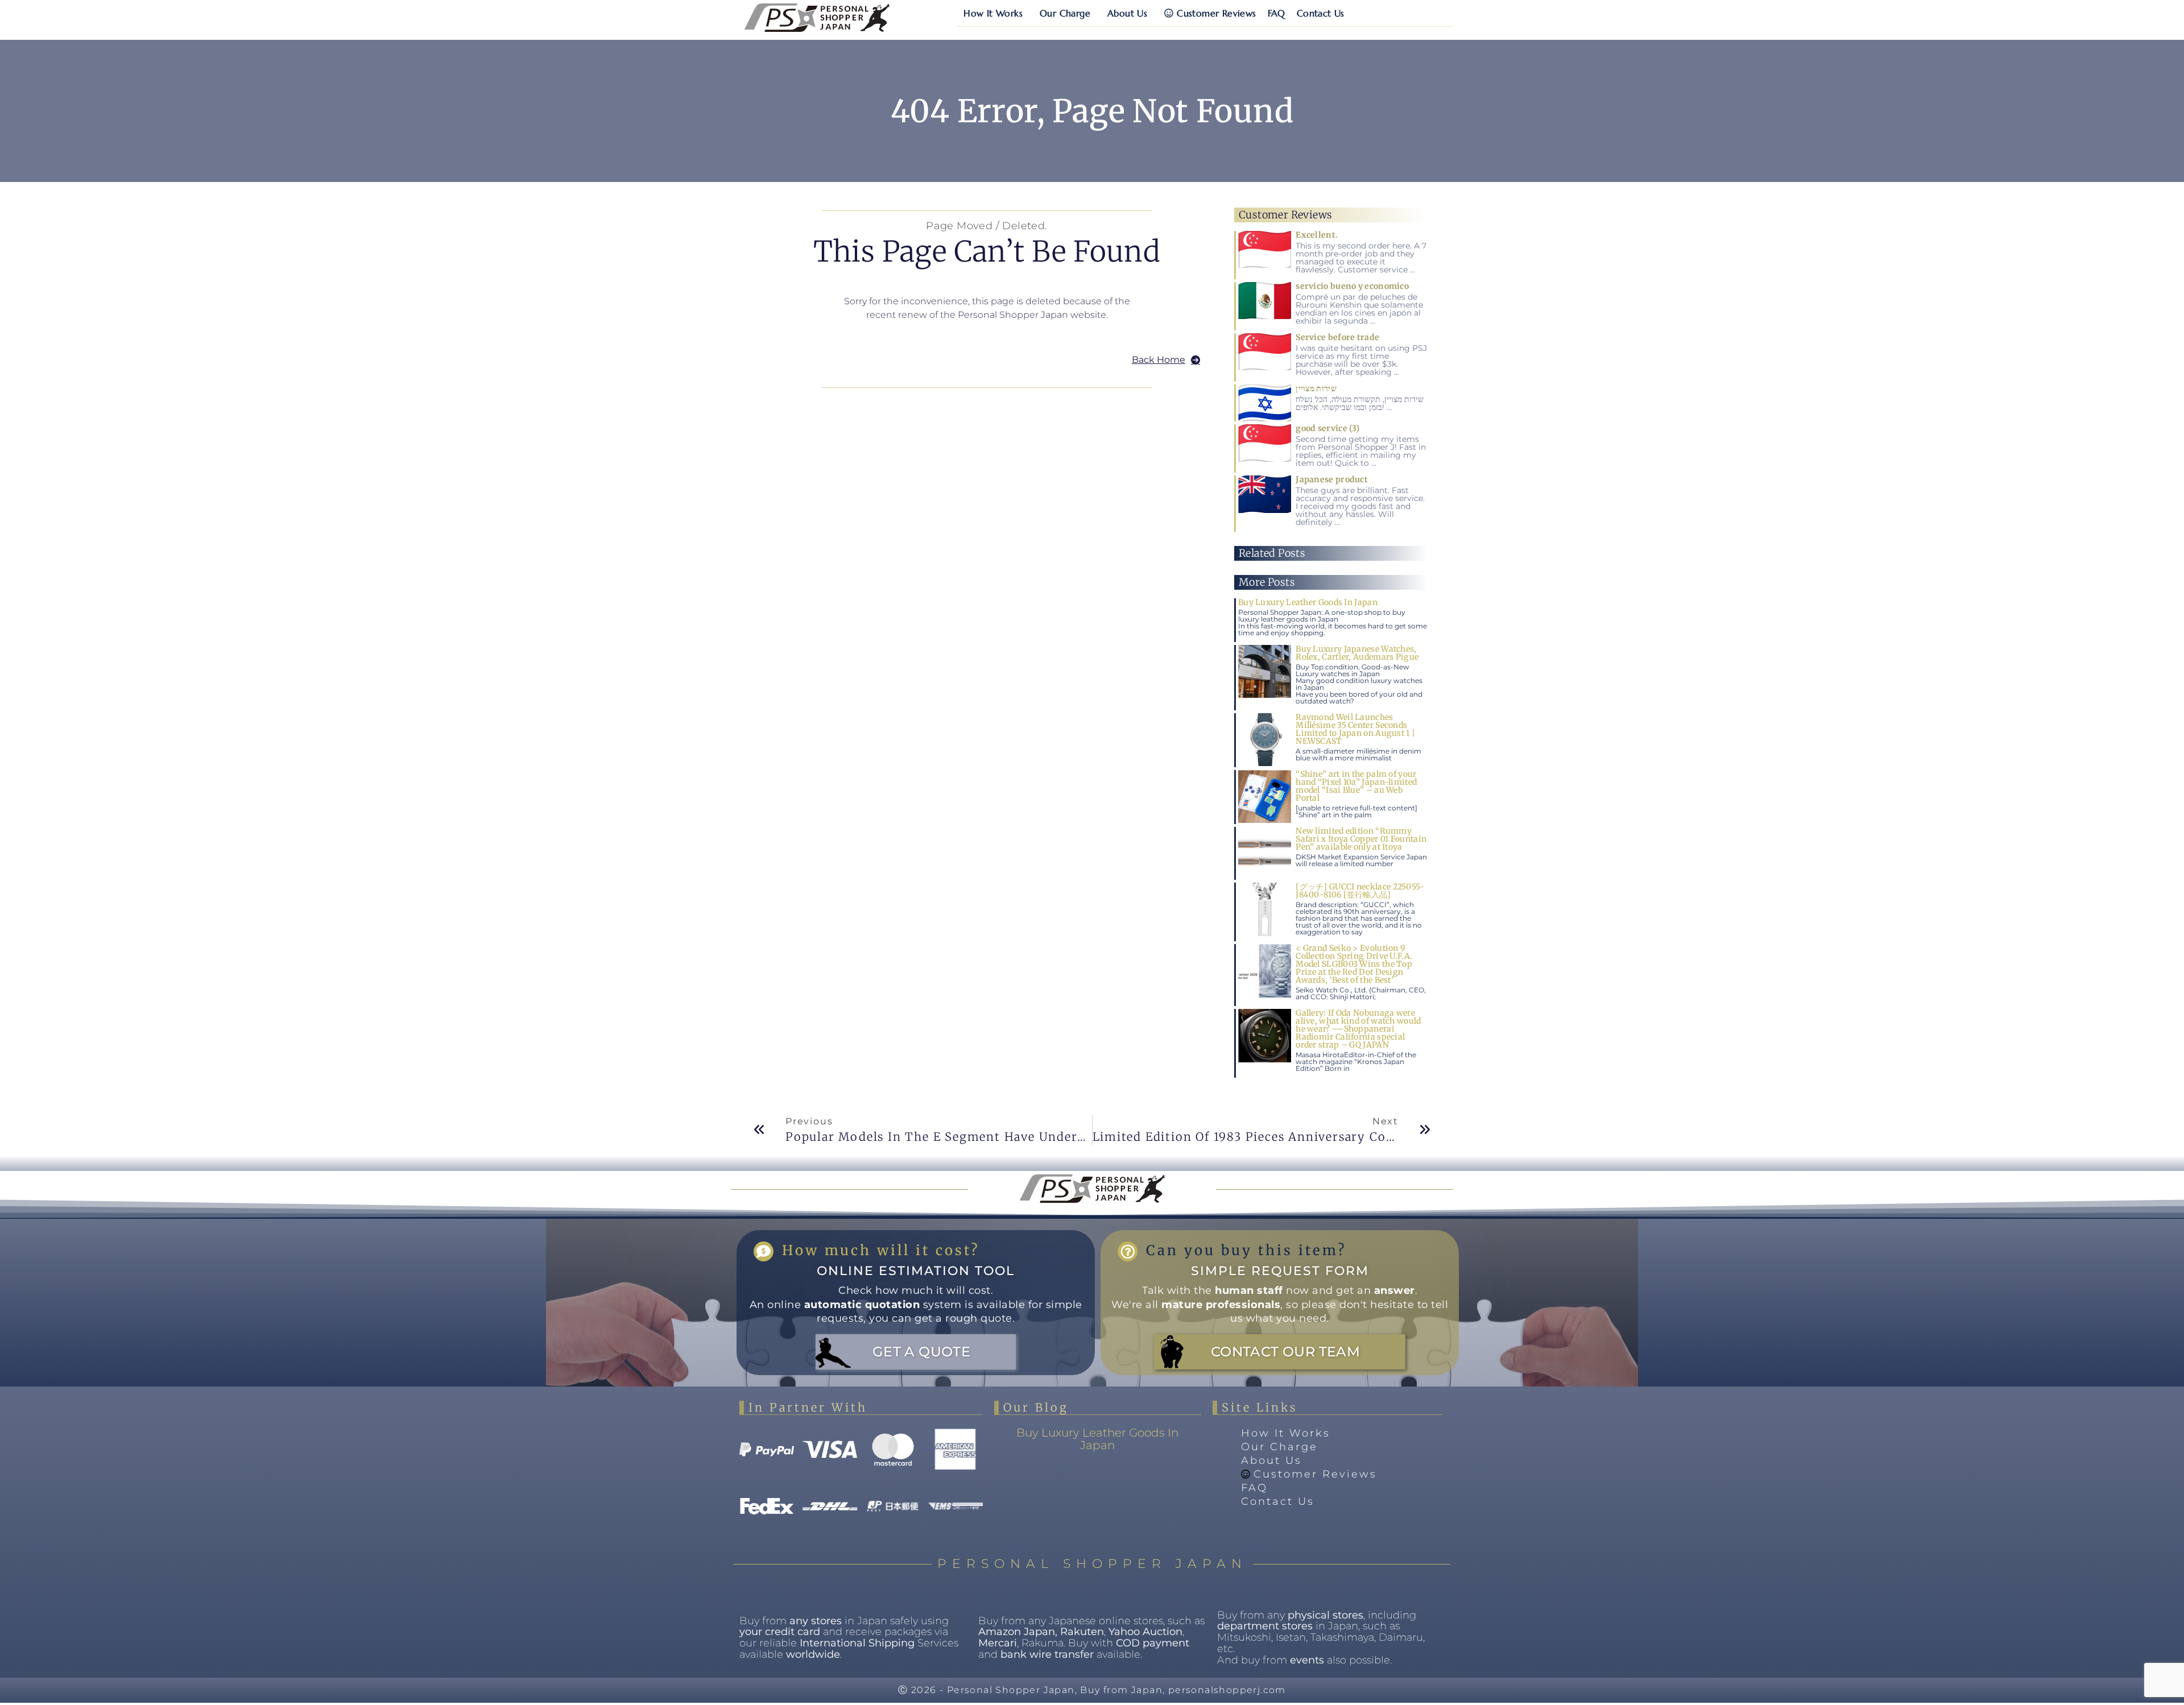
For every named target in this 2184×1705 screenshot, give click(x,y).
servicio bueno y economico (1352, 286)
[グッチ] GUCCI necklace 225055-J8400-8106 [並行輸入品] (1360, 891)
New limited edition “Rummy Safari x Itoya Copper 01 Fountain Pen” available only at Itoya (1361, 839)
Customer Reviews (1216, 13)
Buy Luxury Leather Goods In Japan (1308, 602)
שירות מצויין (1316, 388)
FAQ (1277, 13)
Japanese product (1332, 479)
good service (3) (1327, 428)
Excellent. (1317, 235)
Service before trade (1337, 337)
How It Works (993, 13)
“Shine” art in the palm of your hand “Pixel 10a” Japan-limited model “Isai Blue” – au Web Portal (1356, 786)
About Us (1127, 13)
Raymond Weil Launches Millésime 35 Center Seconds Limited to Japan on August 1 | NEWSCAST (1355, 729)
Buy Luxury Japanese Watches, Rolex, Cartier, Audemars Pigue (1357, 653)
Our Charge (1065, 13)
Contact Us (1321, 13)
